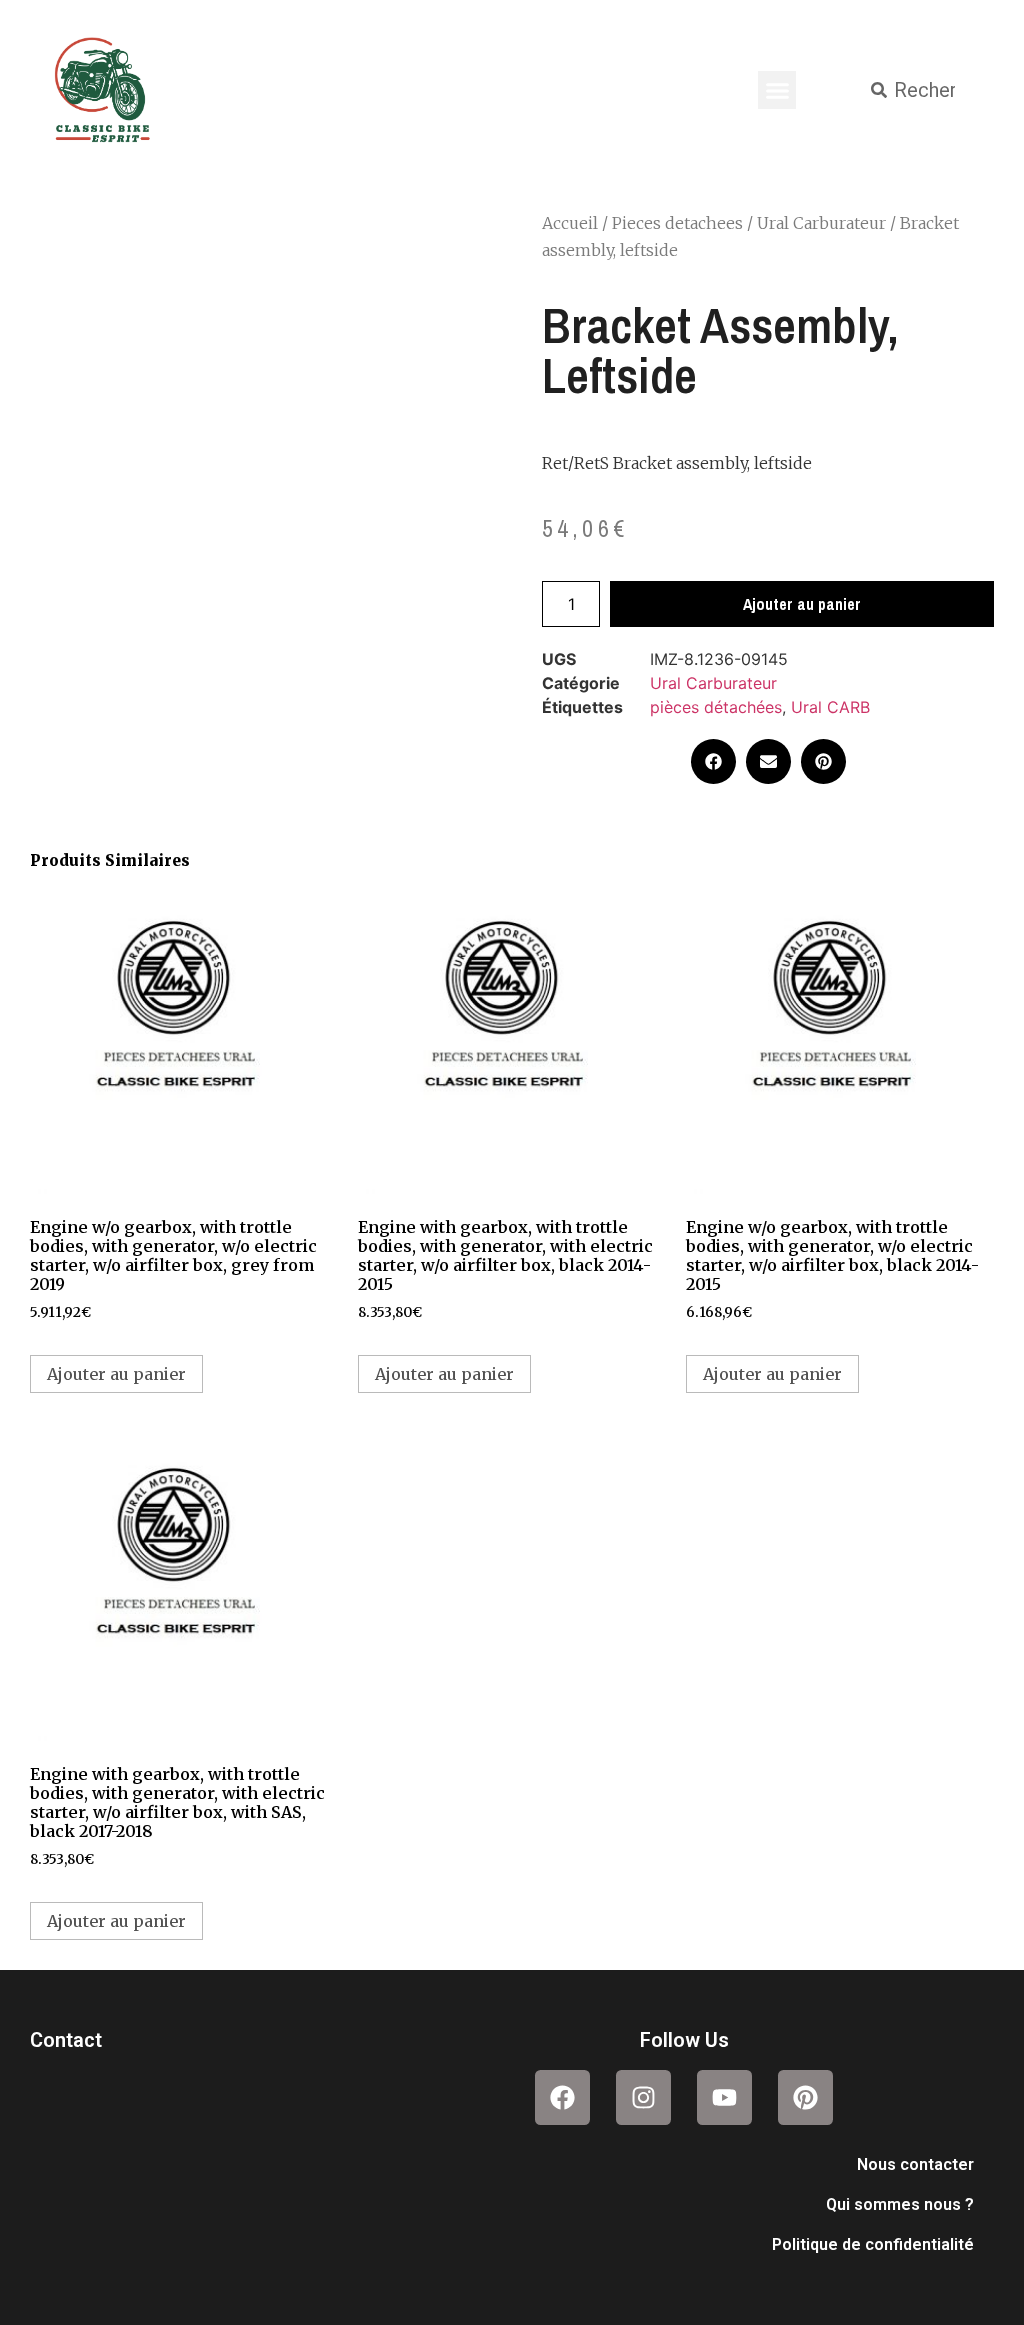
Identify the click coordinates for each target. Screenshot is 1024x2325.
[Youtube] (724, 2097)
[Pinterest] (805, 2097)
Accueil (570, 223)
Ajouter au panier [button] (116, 1374)
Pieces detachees (677, 223)
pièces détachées (716, 707)
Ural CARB (830, 707)
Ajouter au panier (802, 604)
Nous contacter (915, 2164)
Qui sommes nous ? (900, 2204)
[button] (777, 90)
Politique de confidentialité (873, 2244)
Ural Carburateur (821, 223)
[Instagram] (643, 2097)
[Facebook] (562, 2097)
